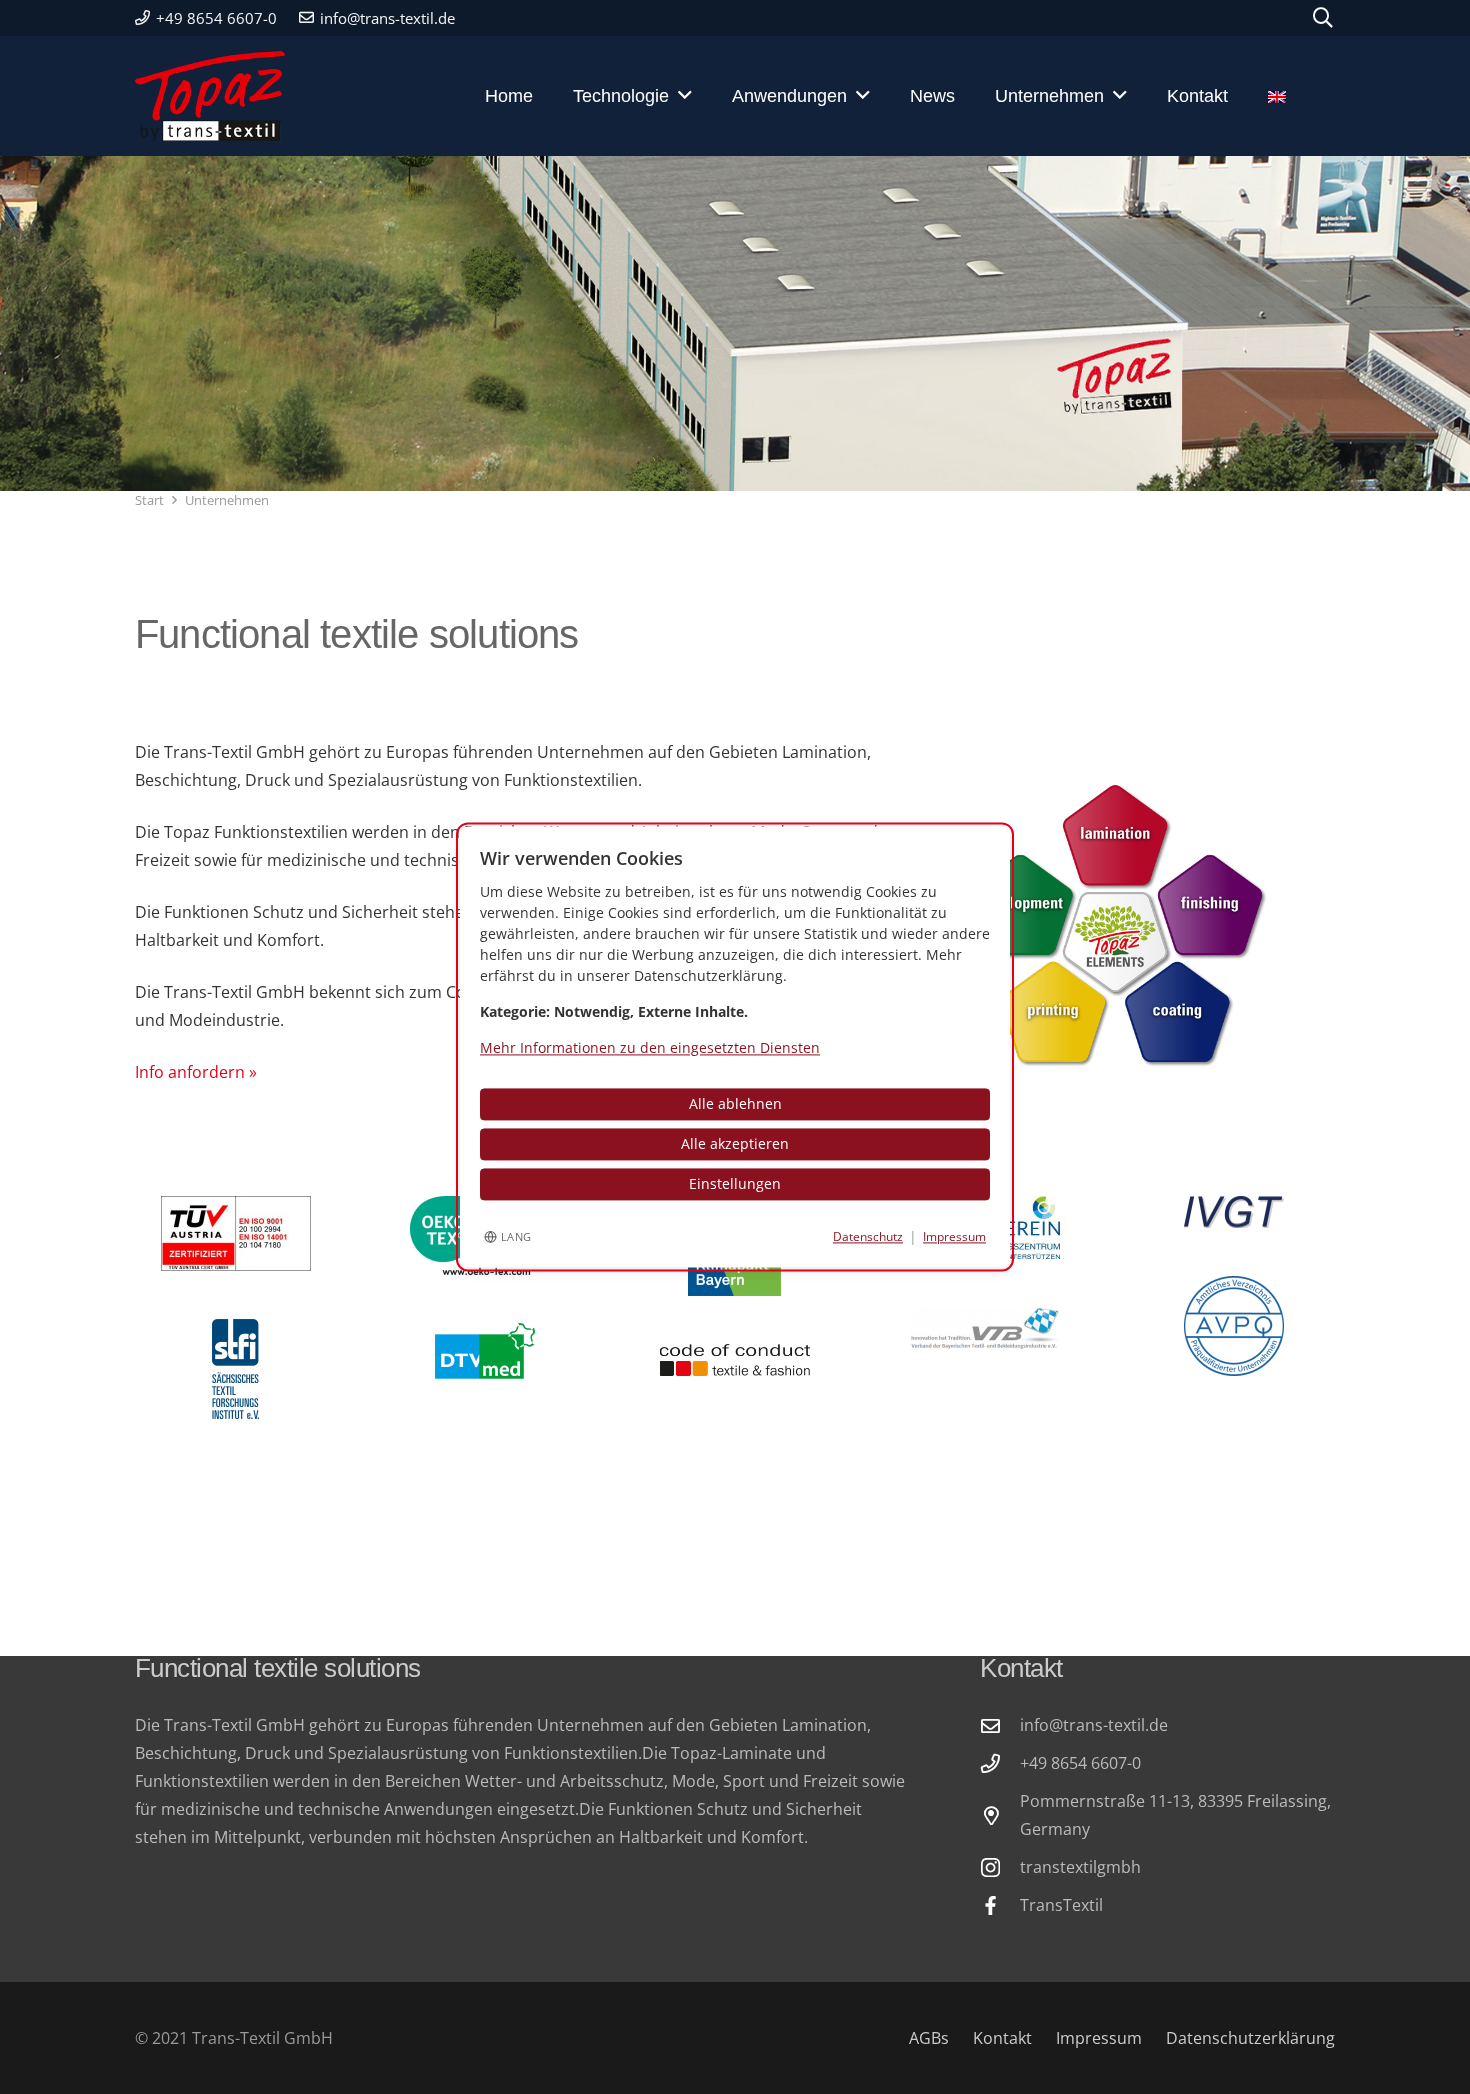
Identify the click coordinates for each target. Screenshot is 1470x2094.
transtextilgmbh (1080, 1867)
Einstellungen (735, 1184)
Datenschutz (868, 1236)
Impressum (1099, 2038)
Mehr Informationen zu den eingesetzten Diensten (650, 1048)
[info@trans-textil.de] (1000, 1725)
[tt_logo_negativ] (210, 96)
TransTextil (1061, 1905)
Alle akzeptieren (735, 1144)
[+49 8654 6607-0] (1000, 1763)
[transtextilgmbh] (1000, 1867)
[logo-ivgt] (1234, 1212)
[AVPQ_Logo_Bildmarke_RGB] (1234, 1326)
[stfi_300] (236, 1369)
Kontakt (1002, 2038)
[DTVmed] (486, 1352)
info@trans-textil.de (1094, 1725)
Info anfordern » (196, 1072)
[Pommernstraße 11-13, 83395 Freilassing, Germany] (1000, 1815)
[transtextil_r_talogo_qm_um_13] (236, 1233)
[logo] (985, 1328)
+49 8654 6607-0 (1080, 1763)
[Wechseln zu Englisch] (1291, 96)
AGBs (929, 2038)
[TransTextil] (1000, 1905)
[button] (1323, 18)
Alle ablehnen (735, 1104)
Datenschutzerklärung (1250, 2038)
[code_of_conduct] (735, 1360)
